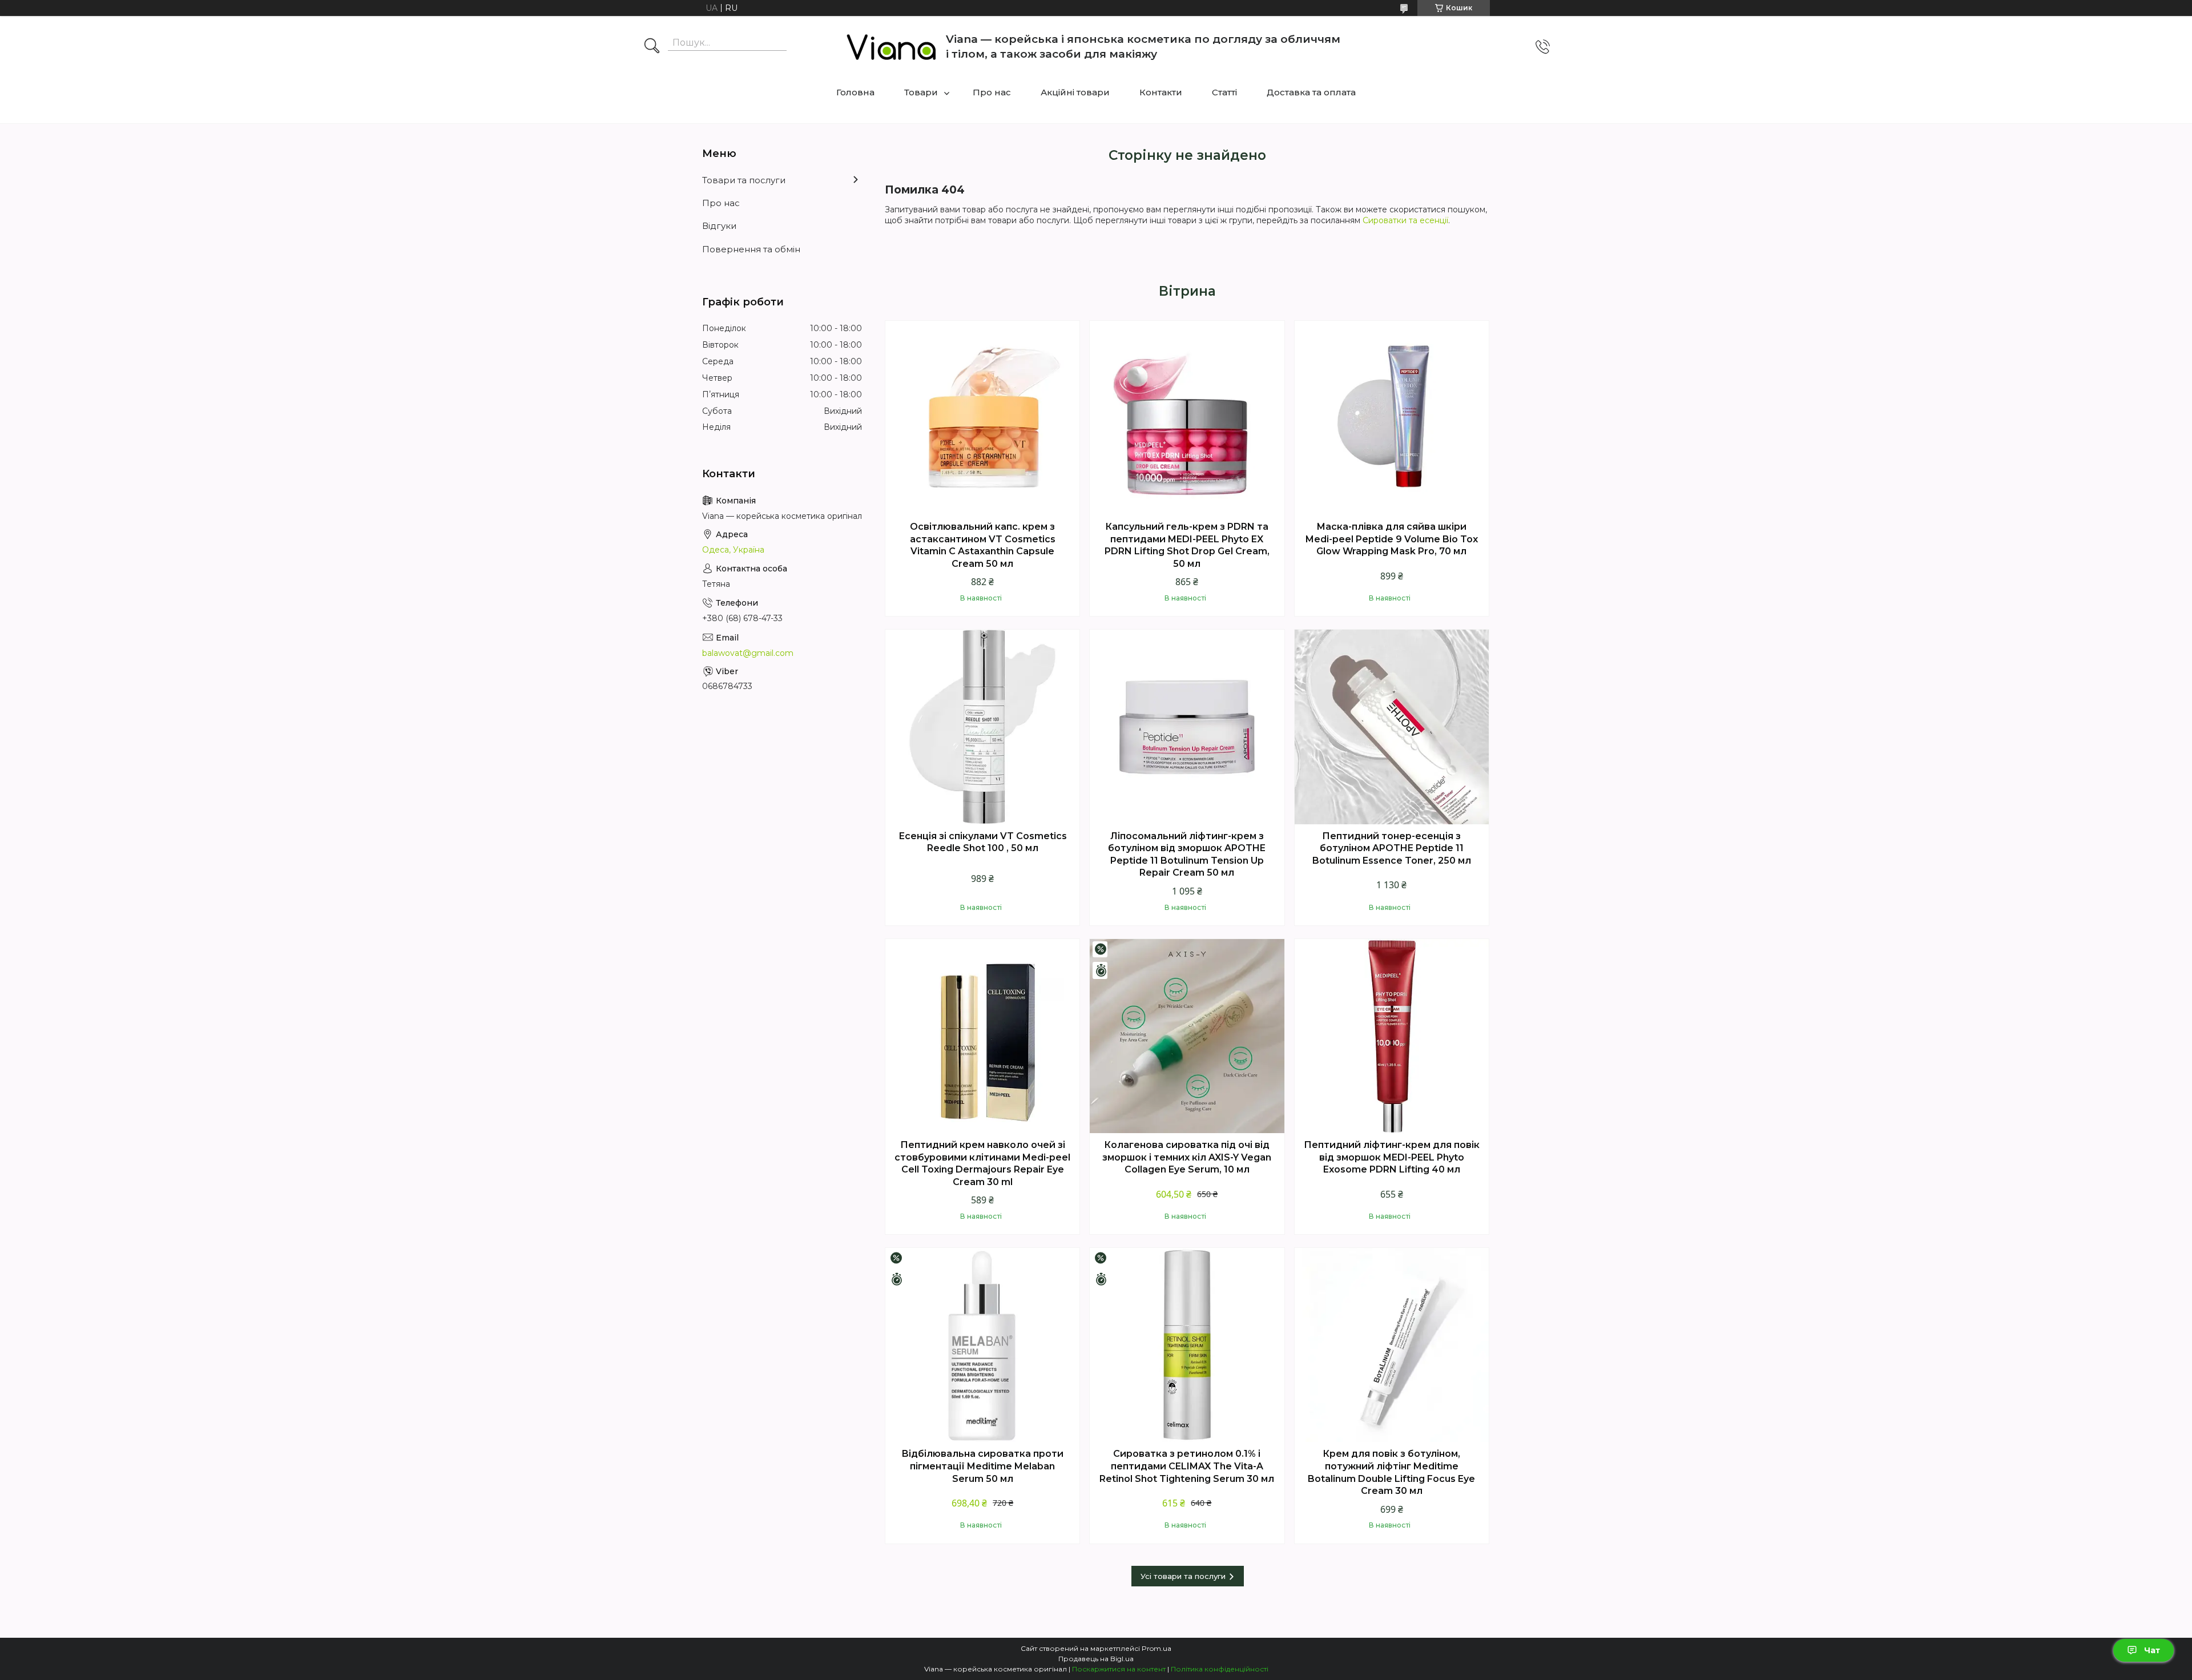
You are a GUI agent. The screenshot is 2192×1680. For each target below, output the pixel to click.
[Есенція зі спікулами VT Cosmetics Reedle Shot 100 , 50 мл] (982, 727)
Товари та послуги (744, 180)
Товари (921, 92)
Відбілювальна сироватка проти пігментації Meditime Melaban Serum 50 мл (982, 1466)
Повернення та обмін (751, 249)
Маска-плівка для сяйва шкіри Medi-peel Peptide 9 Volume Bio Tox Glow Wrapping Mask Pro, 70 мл (1392, 539)
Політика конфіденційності (1220, 1669)
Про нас (992, 92)
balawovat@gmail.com (748, 653)
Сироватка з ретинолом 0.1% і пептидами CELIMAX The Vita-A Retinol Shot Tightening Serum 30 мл (1187, 1466)
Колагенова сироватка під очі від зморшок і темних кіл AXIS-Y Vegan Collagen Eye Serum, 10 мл (1187, 1157)
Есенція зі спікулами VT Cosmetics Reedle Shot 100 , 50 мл (983, 842)
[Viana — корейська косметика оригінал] (892, 47)
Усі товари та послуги (1183, 1576)
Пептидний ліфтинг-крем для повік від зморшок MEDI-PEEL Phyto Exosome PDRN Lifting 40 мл (1392, 1157)
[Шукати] (652, 47)
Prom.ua (1157, 1648)
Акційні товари (1075, 92)
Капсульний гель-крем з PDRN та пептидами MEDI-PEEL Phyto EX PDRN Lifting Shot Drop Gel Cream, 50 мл (1187, 545)
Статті (1224, 92)
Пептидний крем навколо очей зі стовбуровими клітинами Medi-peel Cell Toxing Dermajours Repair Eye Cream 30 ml (982, 1163)
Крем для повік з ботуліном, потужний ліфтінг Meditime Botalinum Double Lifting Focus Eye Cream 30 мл (1391, 1472)
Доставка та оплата (1311, 92)
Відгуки (719, 226)
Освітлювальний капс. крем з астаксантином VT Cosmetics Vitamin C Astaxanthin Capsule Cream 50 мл (983, 545)
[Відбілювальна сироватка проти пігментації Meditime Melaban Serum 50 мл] (982, 1345)
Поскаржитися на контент (1119, 1669)
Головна (855, 92)
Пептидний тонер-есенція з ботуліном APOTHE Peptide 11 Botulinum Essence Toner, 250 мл (1392, 848)
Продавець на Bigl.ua (1096, 1659)
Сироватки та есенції (1405, 220)
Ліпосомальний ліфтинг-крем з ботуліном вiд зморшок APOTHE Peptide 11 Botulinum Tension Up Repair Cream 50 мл (1187, 855)
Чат (2152, 1650)
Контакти (1161, 92)
